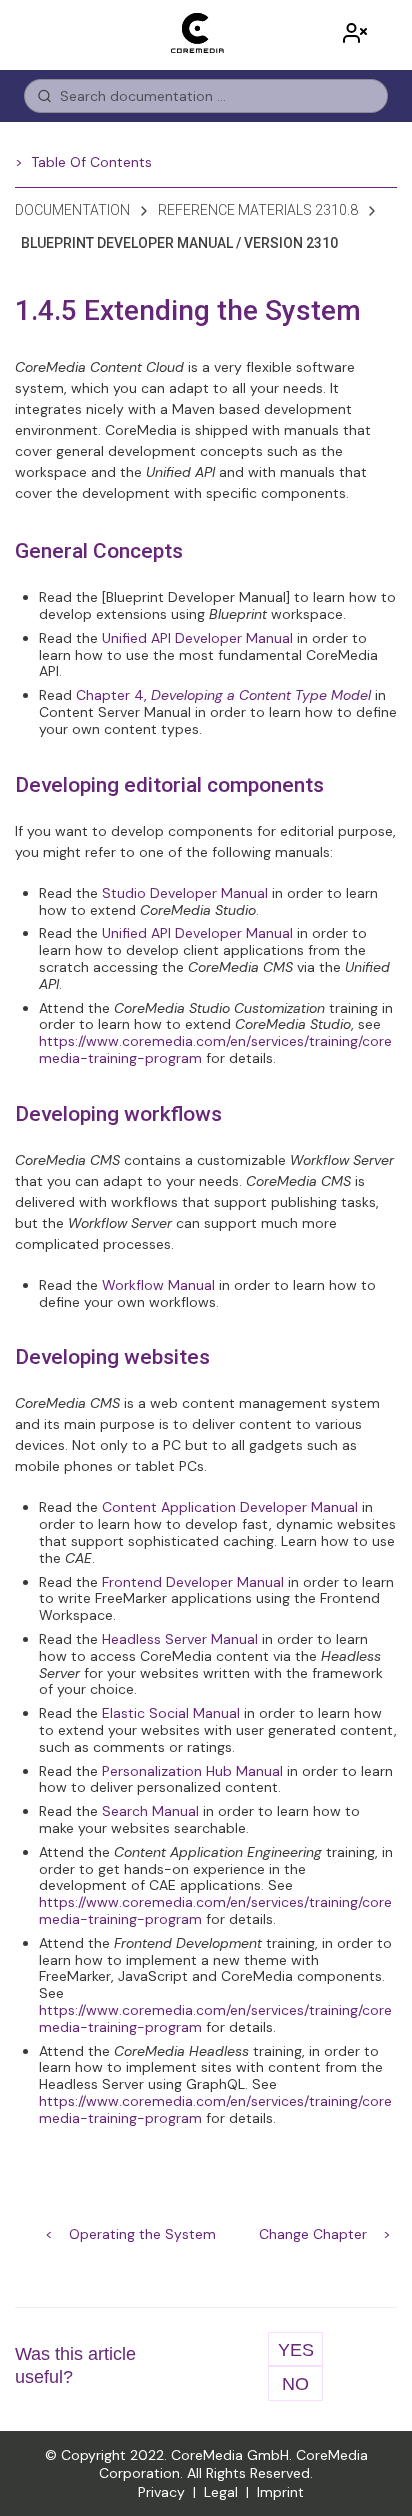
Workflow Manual (158, 1285)
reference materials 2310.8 (258, 210)
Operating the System (142, 2234)
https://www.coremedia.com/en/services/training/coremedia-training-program (215, 1049)
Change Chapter (313, 2234)
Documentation (72, 210)
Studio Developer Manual (185, 893)
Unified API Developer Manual (197, 638)
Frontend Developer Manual (193, 1582)
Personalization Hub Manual (192, 1771)
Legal (221, 2492)
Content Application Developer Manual (230, 1507)
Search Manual (150, 1811)
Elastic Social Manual (171, 1713)
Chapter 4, (223, 695)
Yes (296, 2350)
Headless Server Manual (180, 1639)
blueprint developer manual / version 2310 (179, 243)
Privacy (161, 2492)
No (295, 2384)
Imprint (280, 2492)
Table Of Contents (91, 162)
